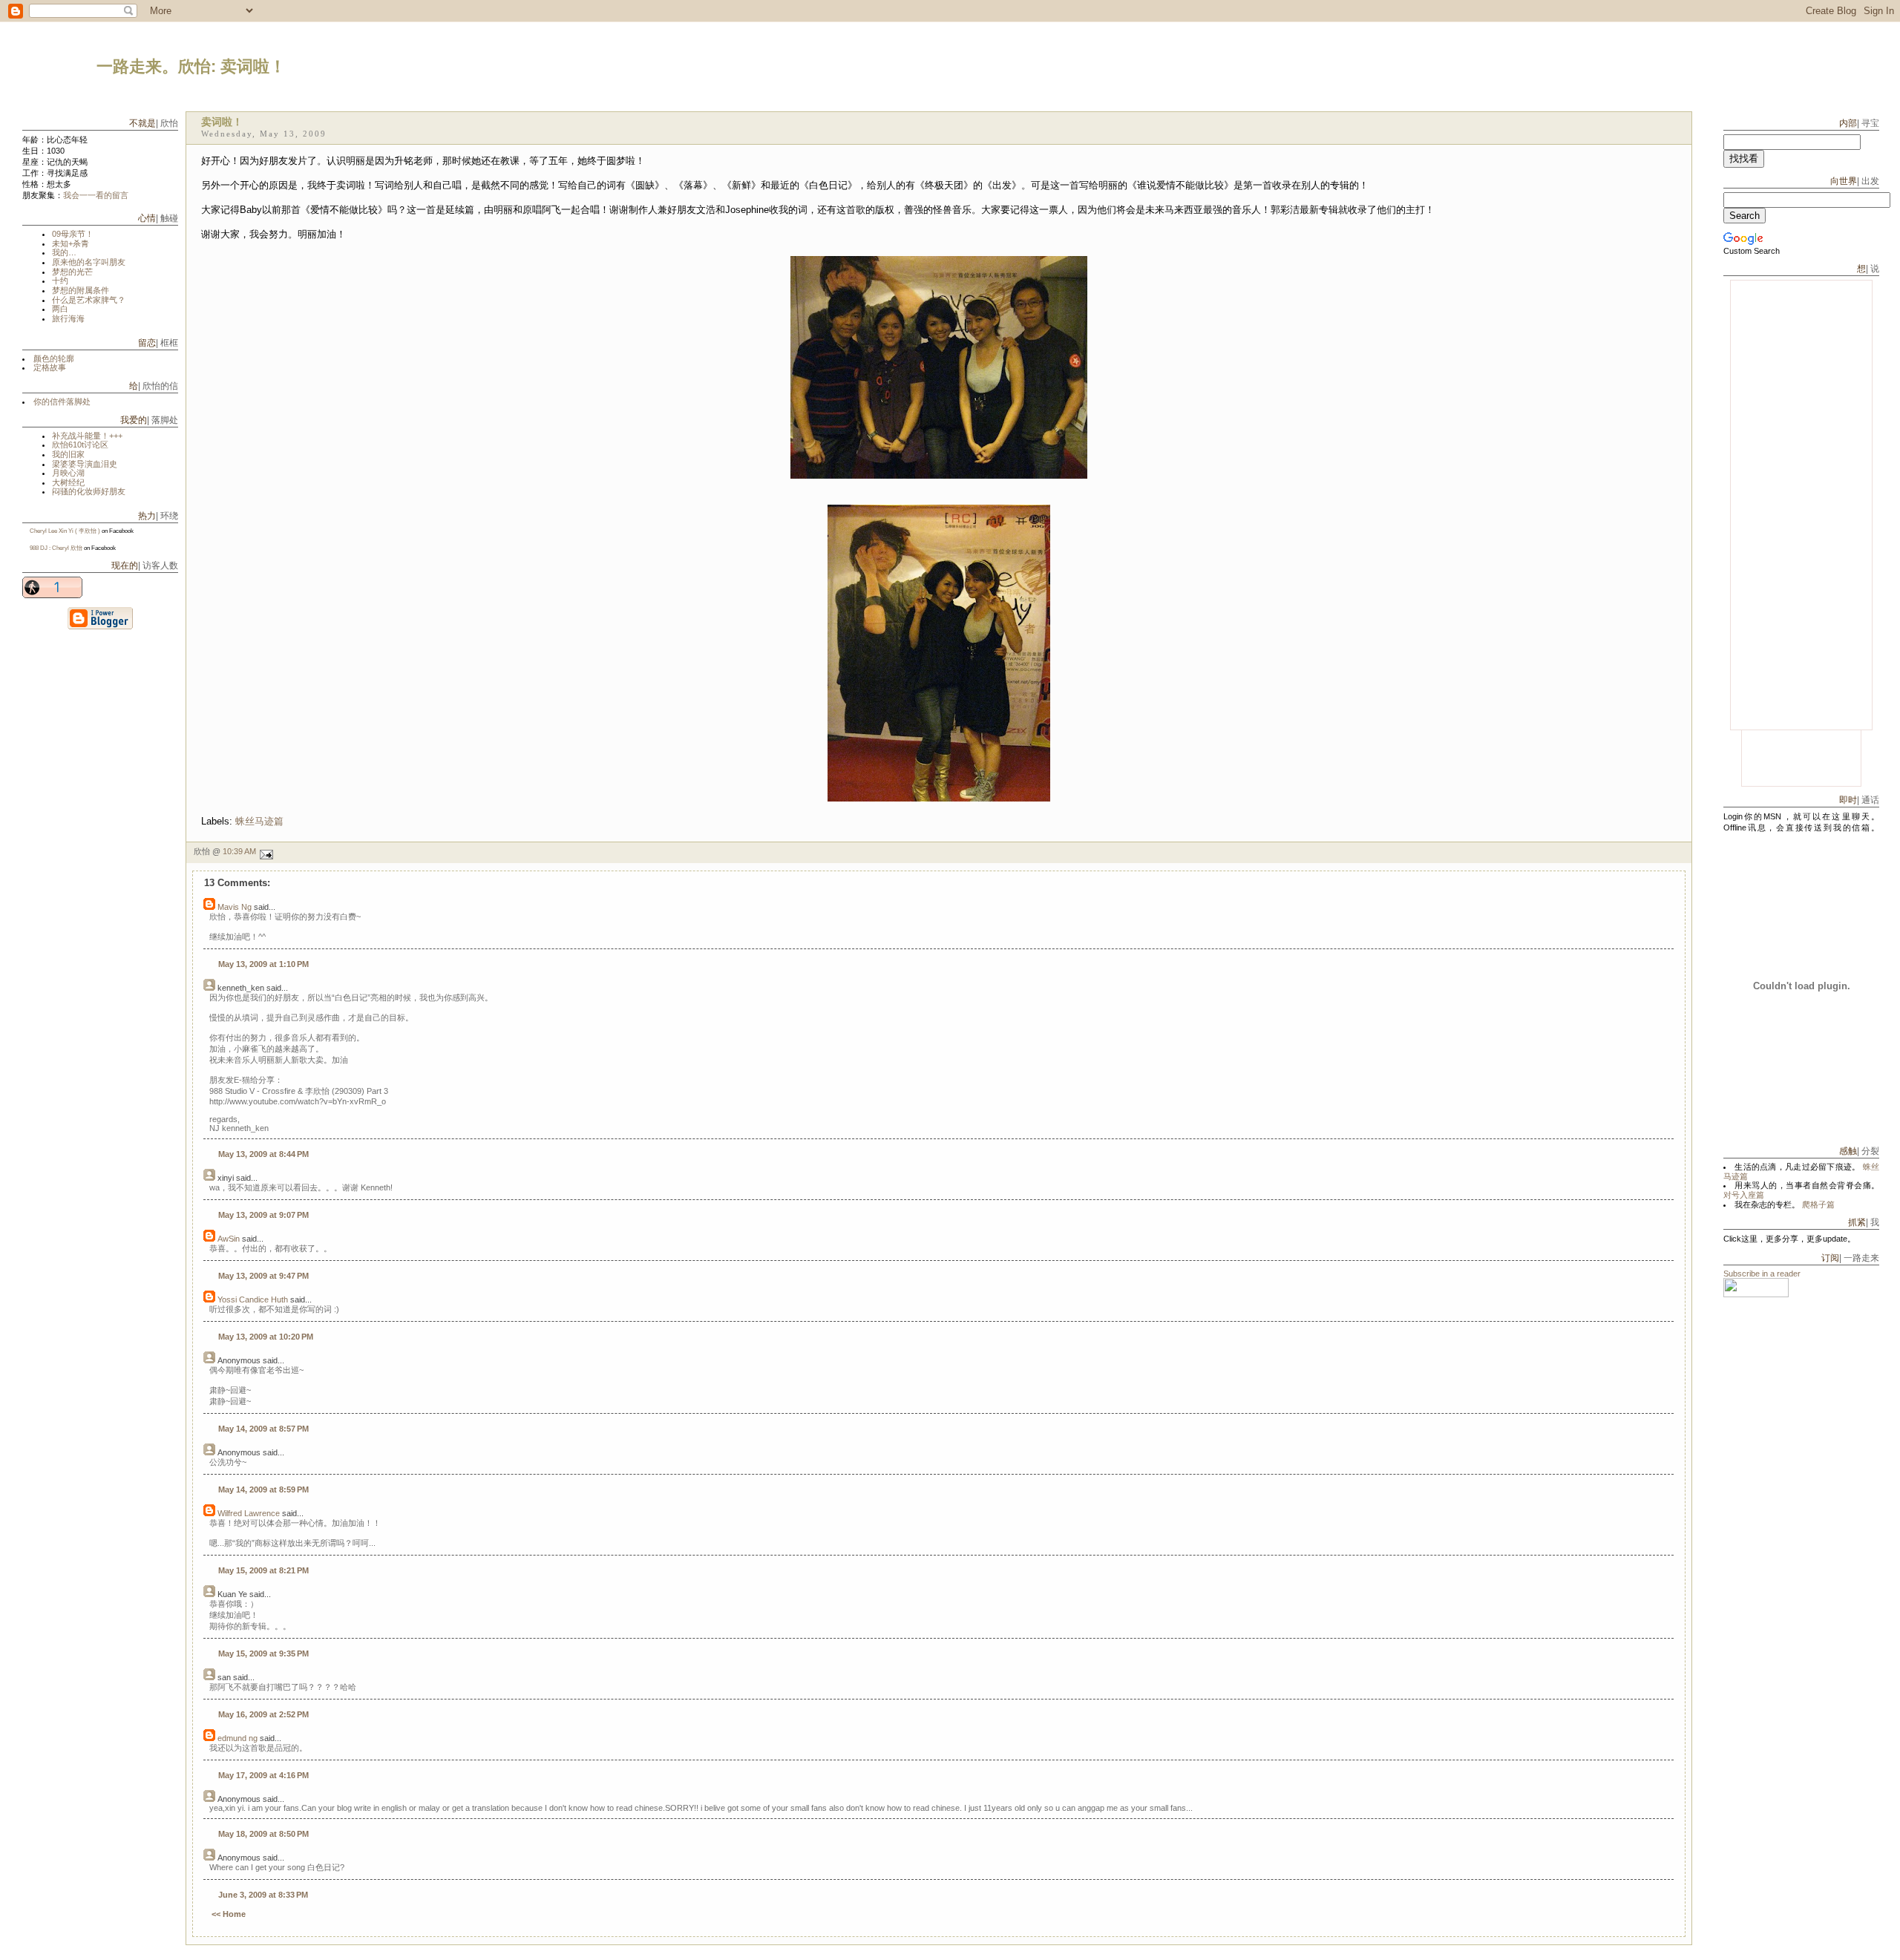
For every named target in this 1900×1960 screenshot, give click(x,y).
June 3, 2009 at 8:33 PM (263, 1895)
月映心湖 (68, 473)
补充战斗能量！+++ (87, 436)
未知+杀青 (71, 243)
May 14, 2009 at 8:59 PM (263, 1489)
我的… (64, 252)
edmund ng (237, 1738)
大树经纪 (68, 482)
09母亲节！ (73, 234)
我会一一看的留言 (96, 195)
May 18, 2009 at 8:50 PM (263, 1834)
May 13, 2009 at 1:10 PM (263, 964)
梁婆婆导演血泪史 (85, 464)
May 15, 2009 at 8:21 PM (263, 1570)
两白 (60, 309)
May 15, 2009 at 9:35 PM (263, 1653)
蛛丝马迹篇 (259, 821)
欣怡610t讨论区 (80, 445)
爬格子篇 (1818, 1204)
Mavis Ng (235, 907)
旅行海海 (68, 318)
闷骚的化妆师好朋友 (89, 491)
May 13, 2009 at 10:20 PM (266, 1337)
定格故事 (50, 367)
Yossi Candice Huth (253, 1299)
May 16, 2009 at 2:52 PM (263, 1714)
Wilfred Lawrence (249, 1513)
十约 (60, 281)
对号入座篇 (1744, 1195)
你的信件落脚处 (62, 401)
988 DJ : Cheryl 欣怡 (56, 548)
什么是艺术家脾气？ (89, 300)
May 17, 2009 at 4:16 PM (263, 1775)
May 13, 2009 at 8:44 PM (263, 1154)
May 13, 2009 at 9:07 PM (263, 1215)
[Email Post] (939, 855)
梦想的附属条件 (81, 290)
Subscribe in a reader (1762, 1274)
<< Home (229, 1914)
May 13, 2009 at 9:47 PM (263, 1276)
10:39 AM (239, 851)
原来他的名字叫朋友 (89, 262)
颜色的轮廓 (54, 358)
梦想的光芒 (72, 272)
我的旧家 (68, 454)
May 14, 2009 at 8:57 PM (263, 1429)
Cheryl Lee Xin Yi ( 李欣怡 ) (65, 531)
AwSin (229, 1239)
